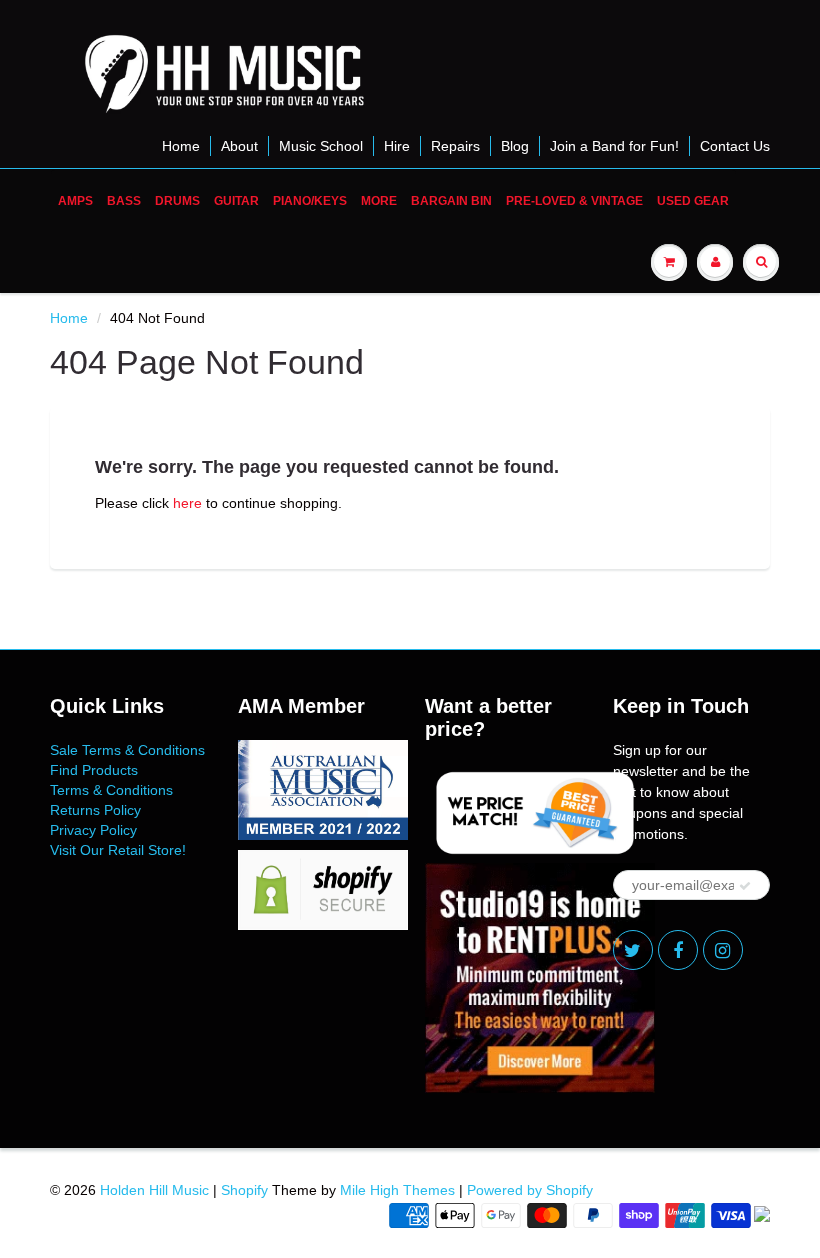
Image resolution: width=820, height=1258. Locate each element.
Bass (124, 201)
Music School (321, 146)
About (239, 146)
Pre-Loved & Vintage (574, 201)
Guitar (236, 201)
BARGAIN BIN (451, 201)
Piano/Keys (310, 201)
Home (181, 146)
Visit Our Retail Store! (118, 850)
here (187, 503)
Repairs (455, 146)
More (379, 201)
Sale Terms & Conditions (127, 750)
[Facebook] (678, 950)
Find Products (94, 770)
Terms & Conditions (111, 790)
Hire (397, 146)
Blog (515, 146)
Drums (177, 201)
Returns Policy (95, 810)
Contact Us (735, 146)
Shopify (244, 1190)
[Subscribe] (745, 886)
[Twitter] (633, 950)
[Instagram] (723, 950)
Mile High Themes (397, 1190)
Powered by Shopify (530, 1190)
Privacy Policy (93, 830)
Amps (75, 201)
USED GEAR (693, 201)
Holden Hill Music (154, 1190)
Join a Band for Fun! (614, 146)
